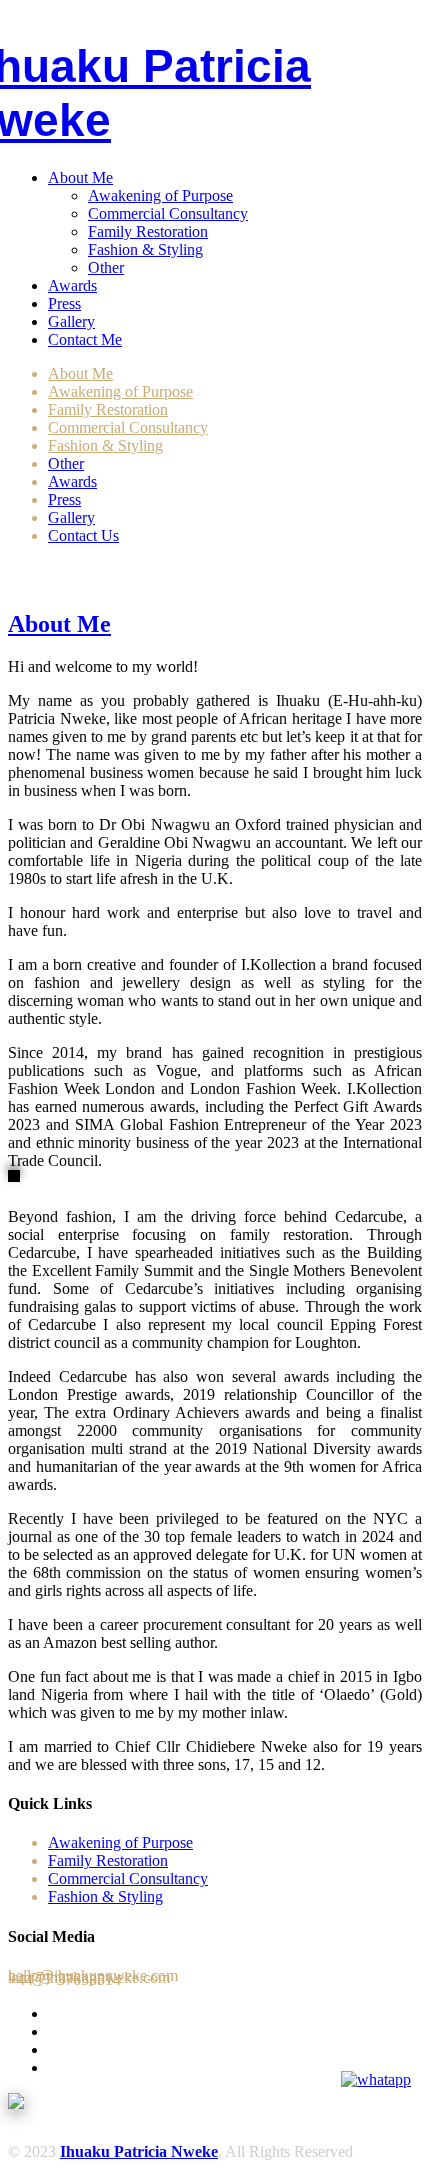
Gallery (71, 321)
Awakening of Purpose (160, 195)
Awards (72, 285)
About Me (80, 177)
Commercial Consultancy (168, 213)
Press (64, 303)
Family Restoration (148, 231)
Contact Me (85, 339)
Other (106, 267)
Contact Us (83, 535)
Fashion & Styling (145, 249)
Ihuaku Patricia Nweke (139, 2151)
